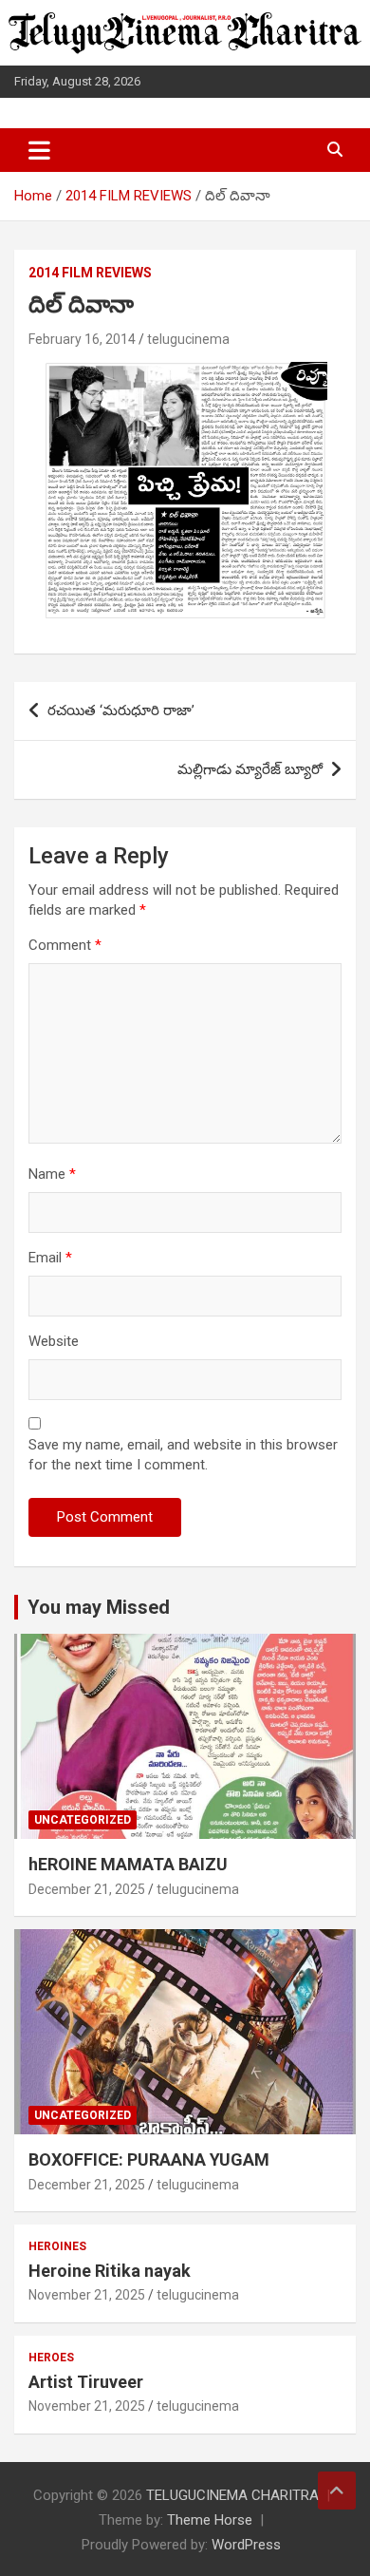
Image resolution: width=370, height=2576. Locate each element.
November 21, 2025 (87, 2295)
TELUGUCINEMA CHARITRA (232, 2495)
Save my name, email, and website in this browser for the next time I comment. (183, 1455)
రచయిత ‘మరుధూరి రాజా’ (121, 710)
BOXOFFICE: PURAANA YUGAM (149, 2159)
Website (54, 1341)
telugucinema (188, 339)
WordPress (246, 2545)
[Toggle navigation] (39, 150)
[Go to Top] (337, 2491)
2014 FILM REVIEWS (90, 273)
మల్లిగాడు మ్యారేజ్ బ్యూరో (250, 769)
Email (50, 1258)
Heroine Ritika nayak (110, 2271)
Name (52, 1174)
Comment (65, 945)
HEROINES (57, 2246)
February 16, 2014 (82, 339)
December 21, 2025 (87, 1889)
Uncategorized (83, 1820)
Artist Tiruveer (86, 2382)
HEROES (51, 2358)
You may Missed (99, 1607)
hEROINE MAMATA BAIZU (128, 1864)
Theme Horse (210, 2520)
